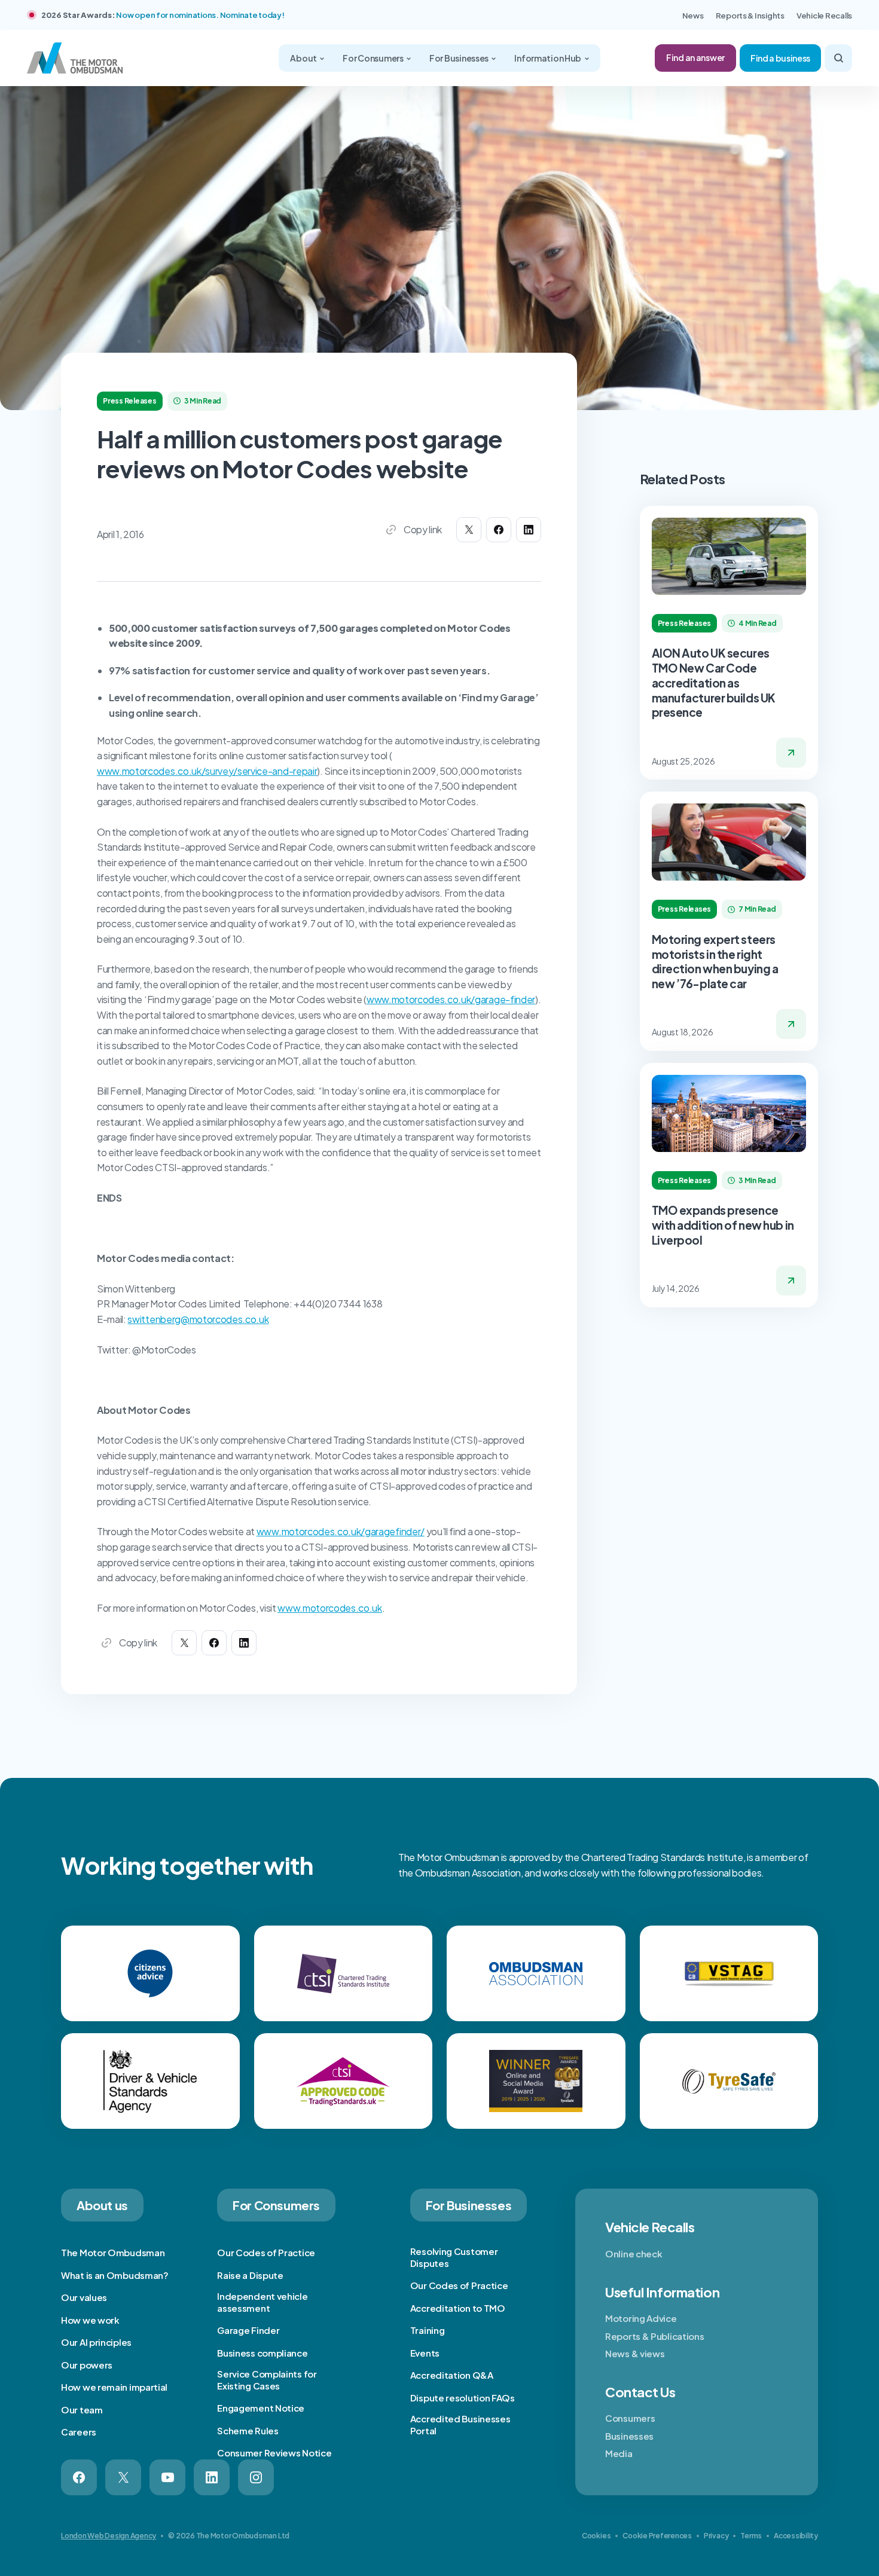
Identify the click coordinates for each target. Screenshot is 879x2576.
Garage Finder (248, 2330)
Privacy (716, 2536)
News (693, 16)
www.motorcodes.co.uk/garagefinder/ (341, 1531)
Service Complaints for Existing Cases (267, 2380)
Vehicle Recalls (824, 16)
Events (425, 2353)
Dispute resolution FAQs (463, 2398)
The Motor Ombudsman (113, 2252)
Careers (79, 2432)
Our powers (87, 2365)
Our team (82, 2410)
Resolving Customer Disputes (454, 2257)
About (304, 58)
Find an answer (695, 57)
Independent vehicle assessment (262, 2302)
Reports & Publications (654, 2336)
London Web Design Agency (109, 2536)
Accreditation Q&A (452, 2375)
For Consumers (373, 58)
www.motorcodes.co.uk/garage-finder (451, 999)
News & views (635, 2353)
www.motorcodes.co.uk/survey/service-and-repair (207, 771)
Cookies (596, 2536)
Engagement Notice (261, 2408)
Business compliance (262, 2353)
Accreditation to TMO (458, 2308)
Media (619, 2453)
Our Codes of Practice (266, 2252)
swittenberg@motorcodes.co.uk (198, 1319)
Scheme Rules (248, 2430)
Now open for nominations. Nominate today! (200, 15)
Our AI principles (96, 2342)
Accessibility (796, 2536)
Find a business (780, 58)
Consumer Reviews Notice (274, 2453)
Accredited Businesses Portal (460, 2424)
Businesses (629, 2436)
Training (428, 2330)
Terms (751, 2536)
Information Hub (548, 58)
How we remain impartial (114, 2387)
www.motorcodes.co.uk (330, 1608)
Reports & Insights (750, 16)
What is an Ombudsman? (115, 2275)
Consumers (630, 2418)
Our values (84, 2297)
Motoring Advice (641, 2318)
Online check (634, 2253)
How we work (90, 2320)
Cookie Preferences (657, 2536)
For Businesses (460, 58)
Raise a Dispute (250, 2275)
